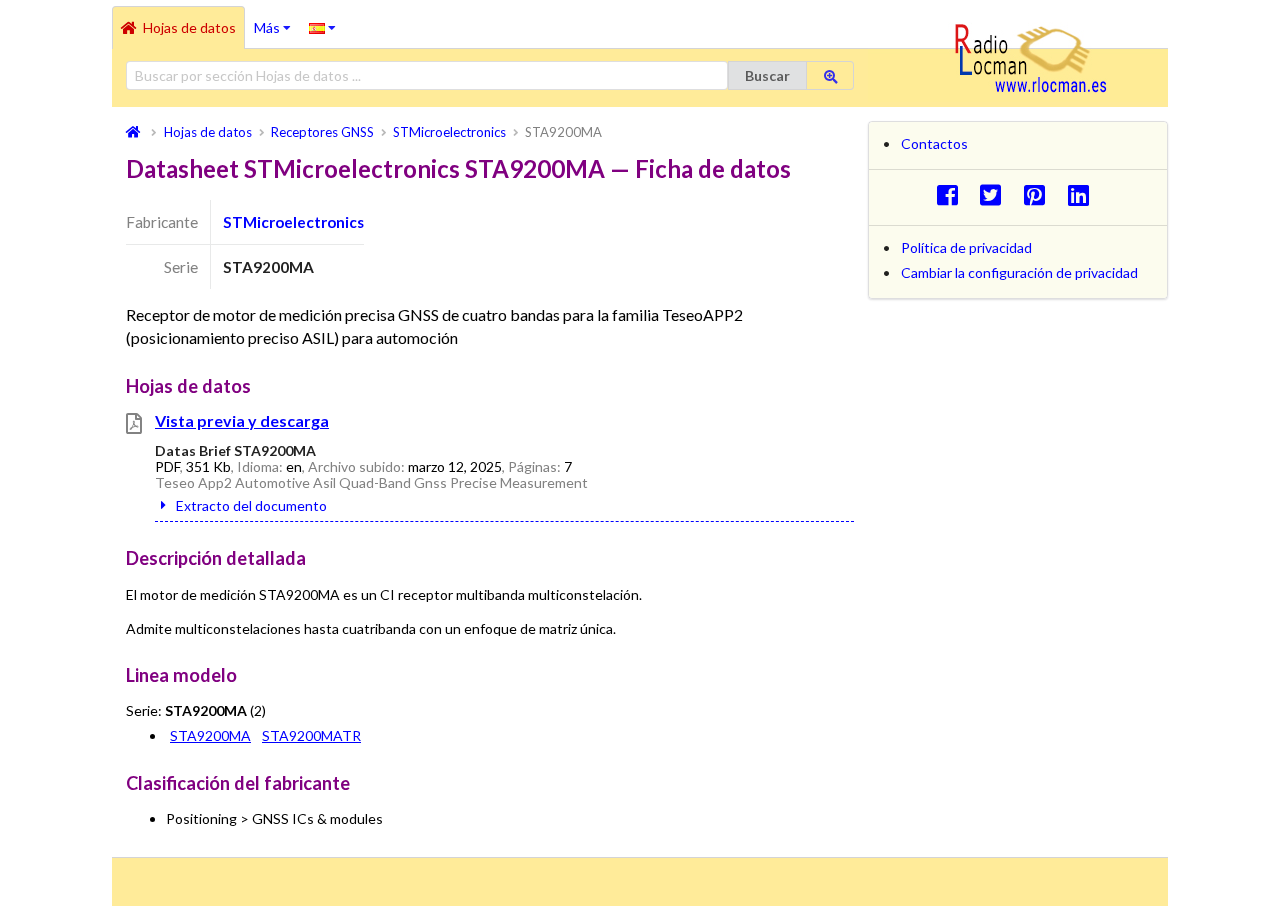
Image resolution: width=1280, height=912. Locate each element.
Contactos (934, 143)
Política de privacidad (966, 247)
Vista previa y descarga (242, 420)
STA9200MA (210, 735)
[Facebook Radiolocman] (952, 194)
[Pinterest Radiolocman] (1040, 194)
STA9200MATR (311, 735)
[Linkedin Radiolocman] (1083, 194)
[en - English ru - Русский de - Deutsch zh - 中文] (322, 27)
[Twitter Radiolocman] (996, 194)
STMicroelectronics (293, 222)
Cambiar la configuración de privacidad (1019, 272)
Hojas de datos (189, 27)
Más (277, 21)
